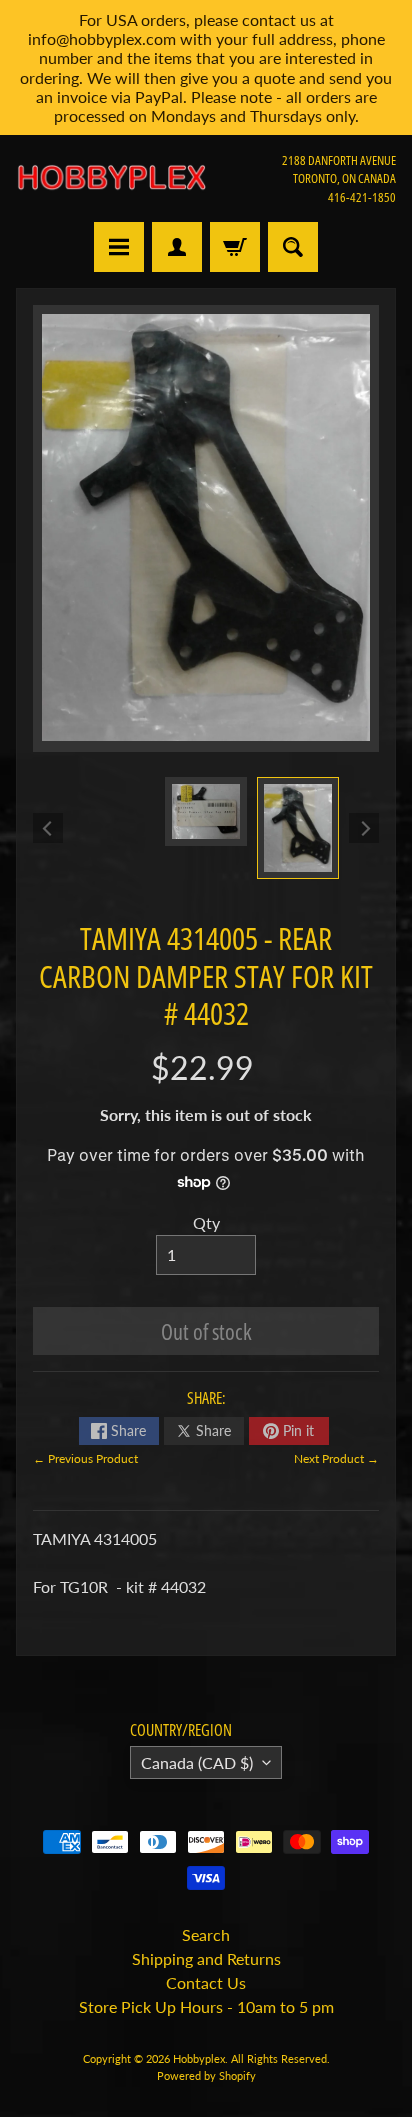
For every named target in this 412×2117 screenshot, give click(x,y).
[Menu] (119, 247)
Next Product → (336, 1458)
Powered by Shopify (206, 2075)
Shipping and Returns (206, 1958)
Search (206, 1934)
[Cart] (235, 247)
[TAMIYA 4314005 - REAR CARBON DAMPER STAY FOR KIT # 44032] (298, 828)
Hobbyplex (199, 2058)
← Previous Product (85, 1458)
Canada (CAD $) (197, 1762)
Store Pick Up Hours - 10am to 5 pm (206, 2006)
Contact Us (206, 1982)
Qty (206, 1222)
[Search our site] (293, 247)
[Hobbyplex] (111, 178)
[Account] (177, 247)
